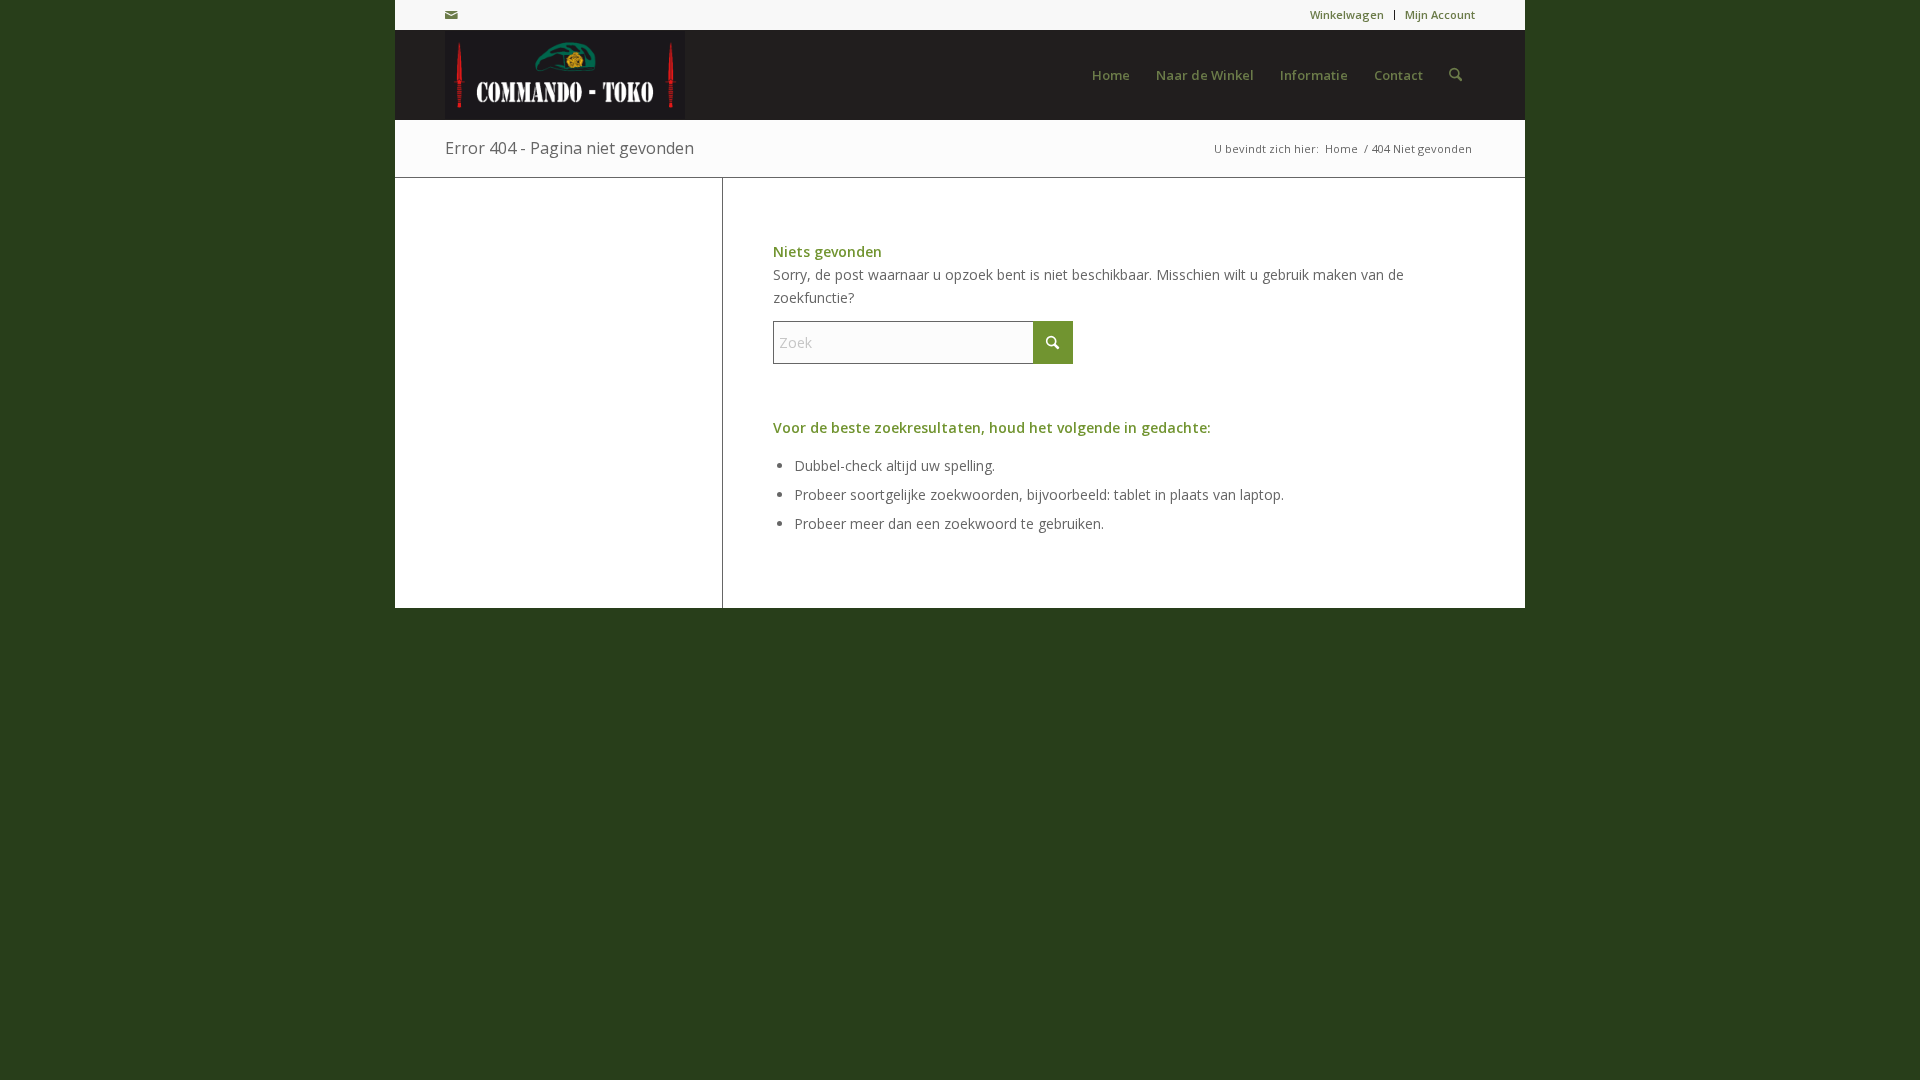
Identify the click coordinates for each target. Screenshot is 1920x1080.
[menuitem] (1347, 15)
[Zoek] (1455, 75)
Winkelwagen (1347, 14)
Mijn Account (1440, 14)
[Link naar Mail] (451, 15)
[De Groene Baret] (565, 75)
